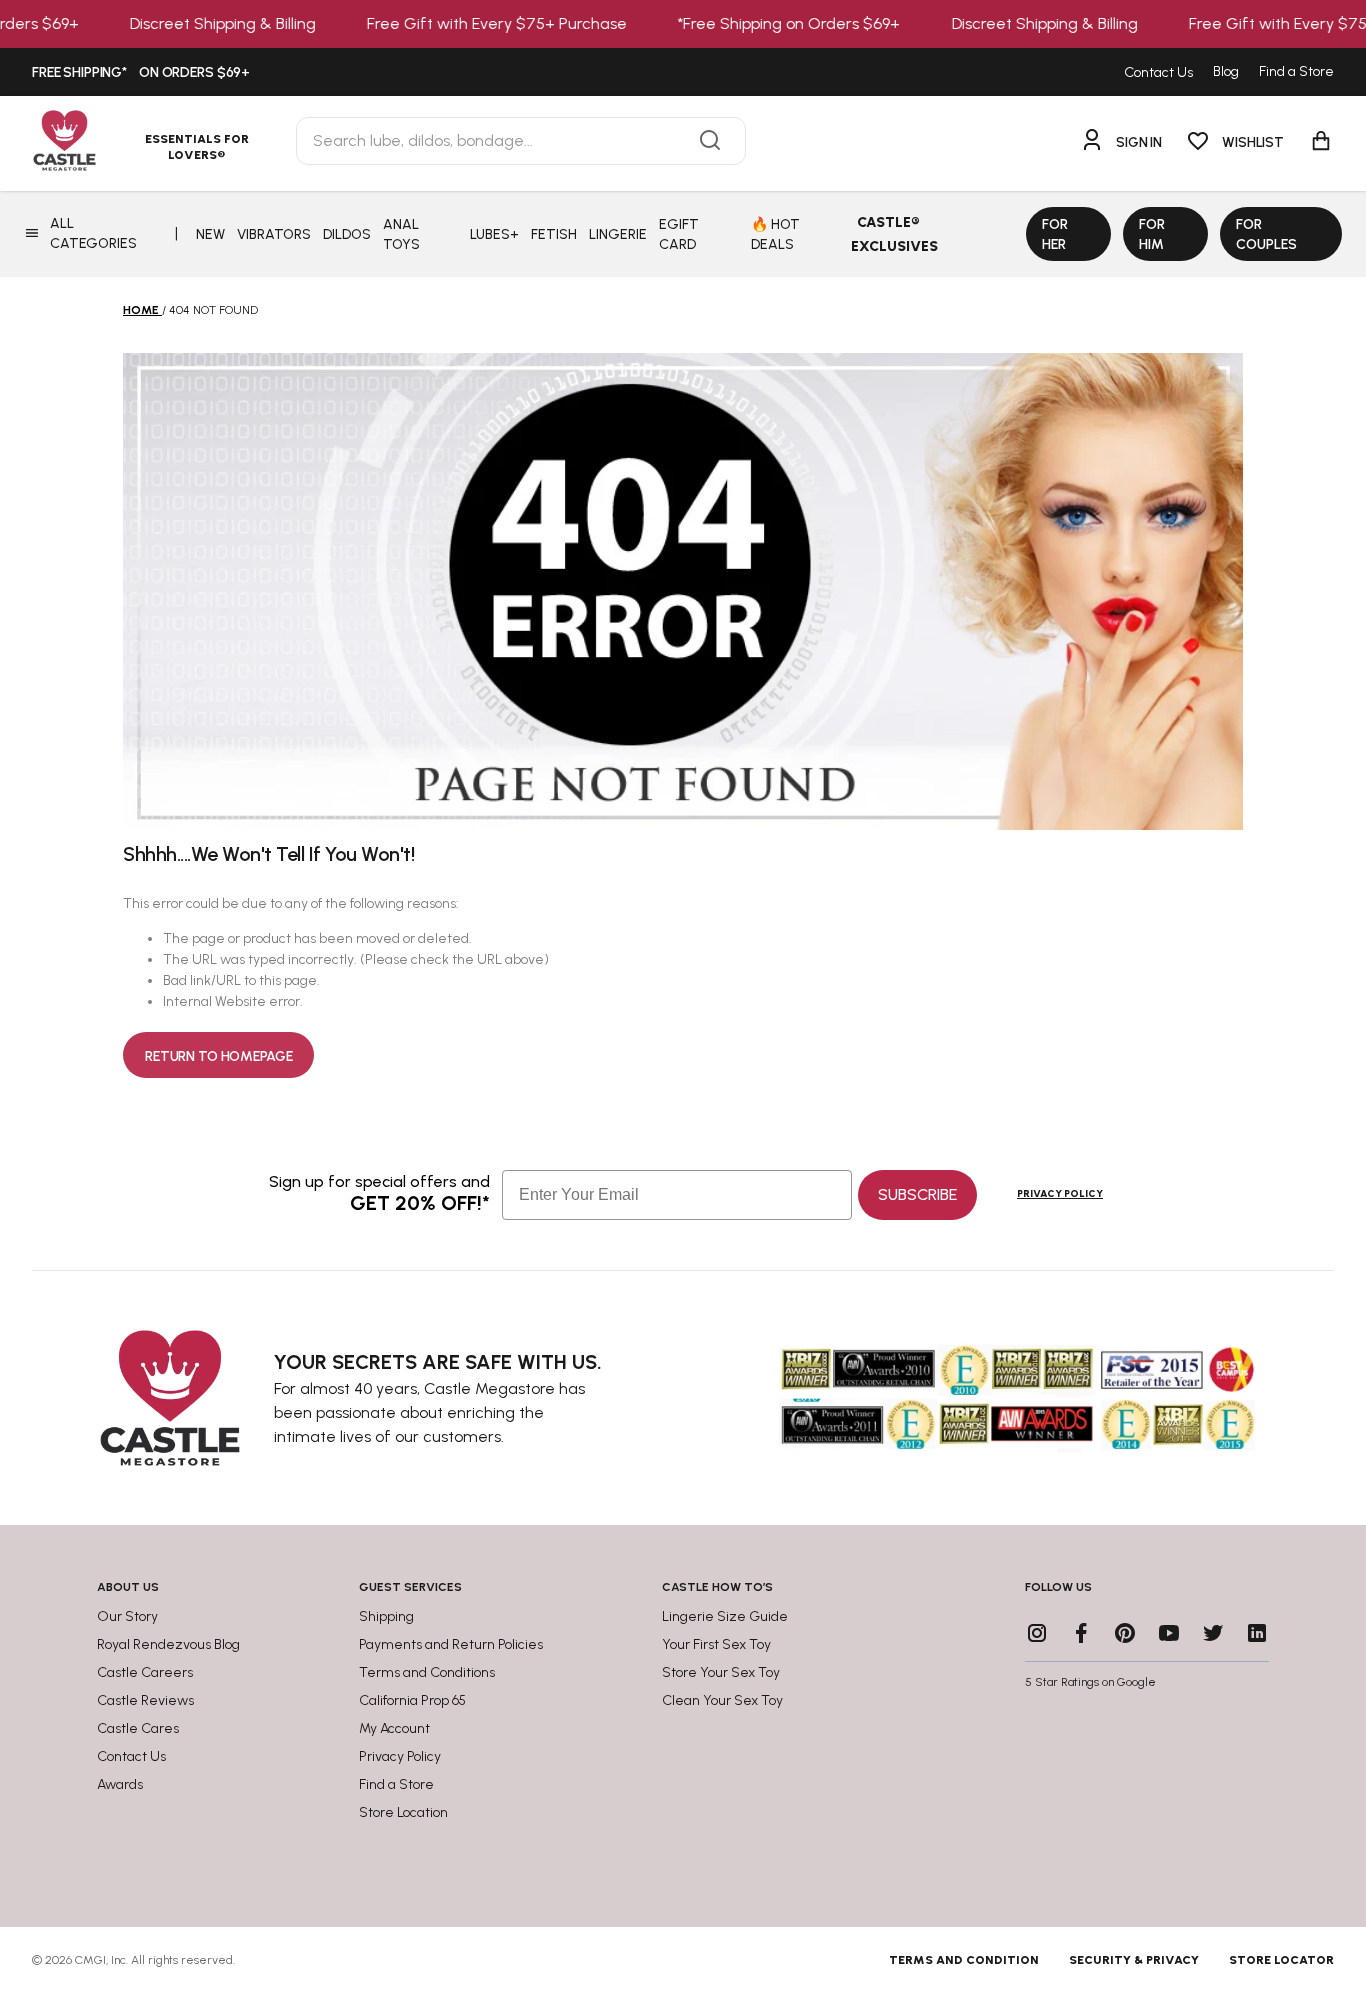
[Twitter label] (1213, 1633)
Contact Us (1158, 72)
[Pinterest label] (1125, 1633)
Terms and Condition (964, 1960)
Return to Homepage (218, 1056)
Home (141, 310)
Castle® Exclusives (894, 234)
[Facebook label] (1081, 1633)
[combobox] (521, 141)
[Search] (710, 141)
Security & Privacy (1134, 1960)
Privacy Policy (1060, 1193)
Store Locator (1281, 1960)
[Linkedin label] (1257, 1633)
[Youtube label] (1169, 1633)
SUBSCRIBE (917, 1194)
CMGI (90, 1960)
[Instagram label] (1037, 1633)
